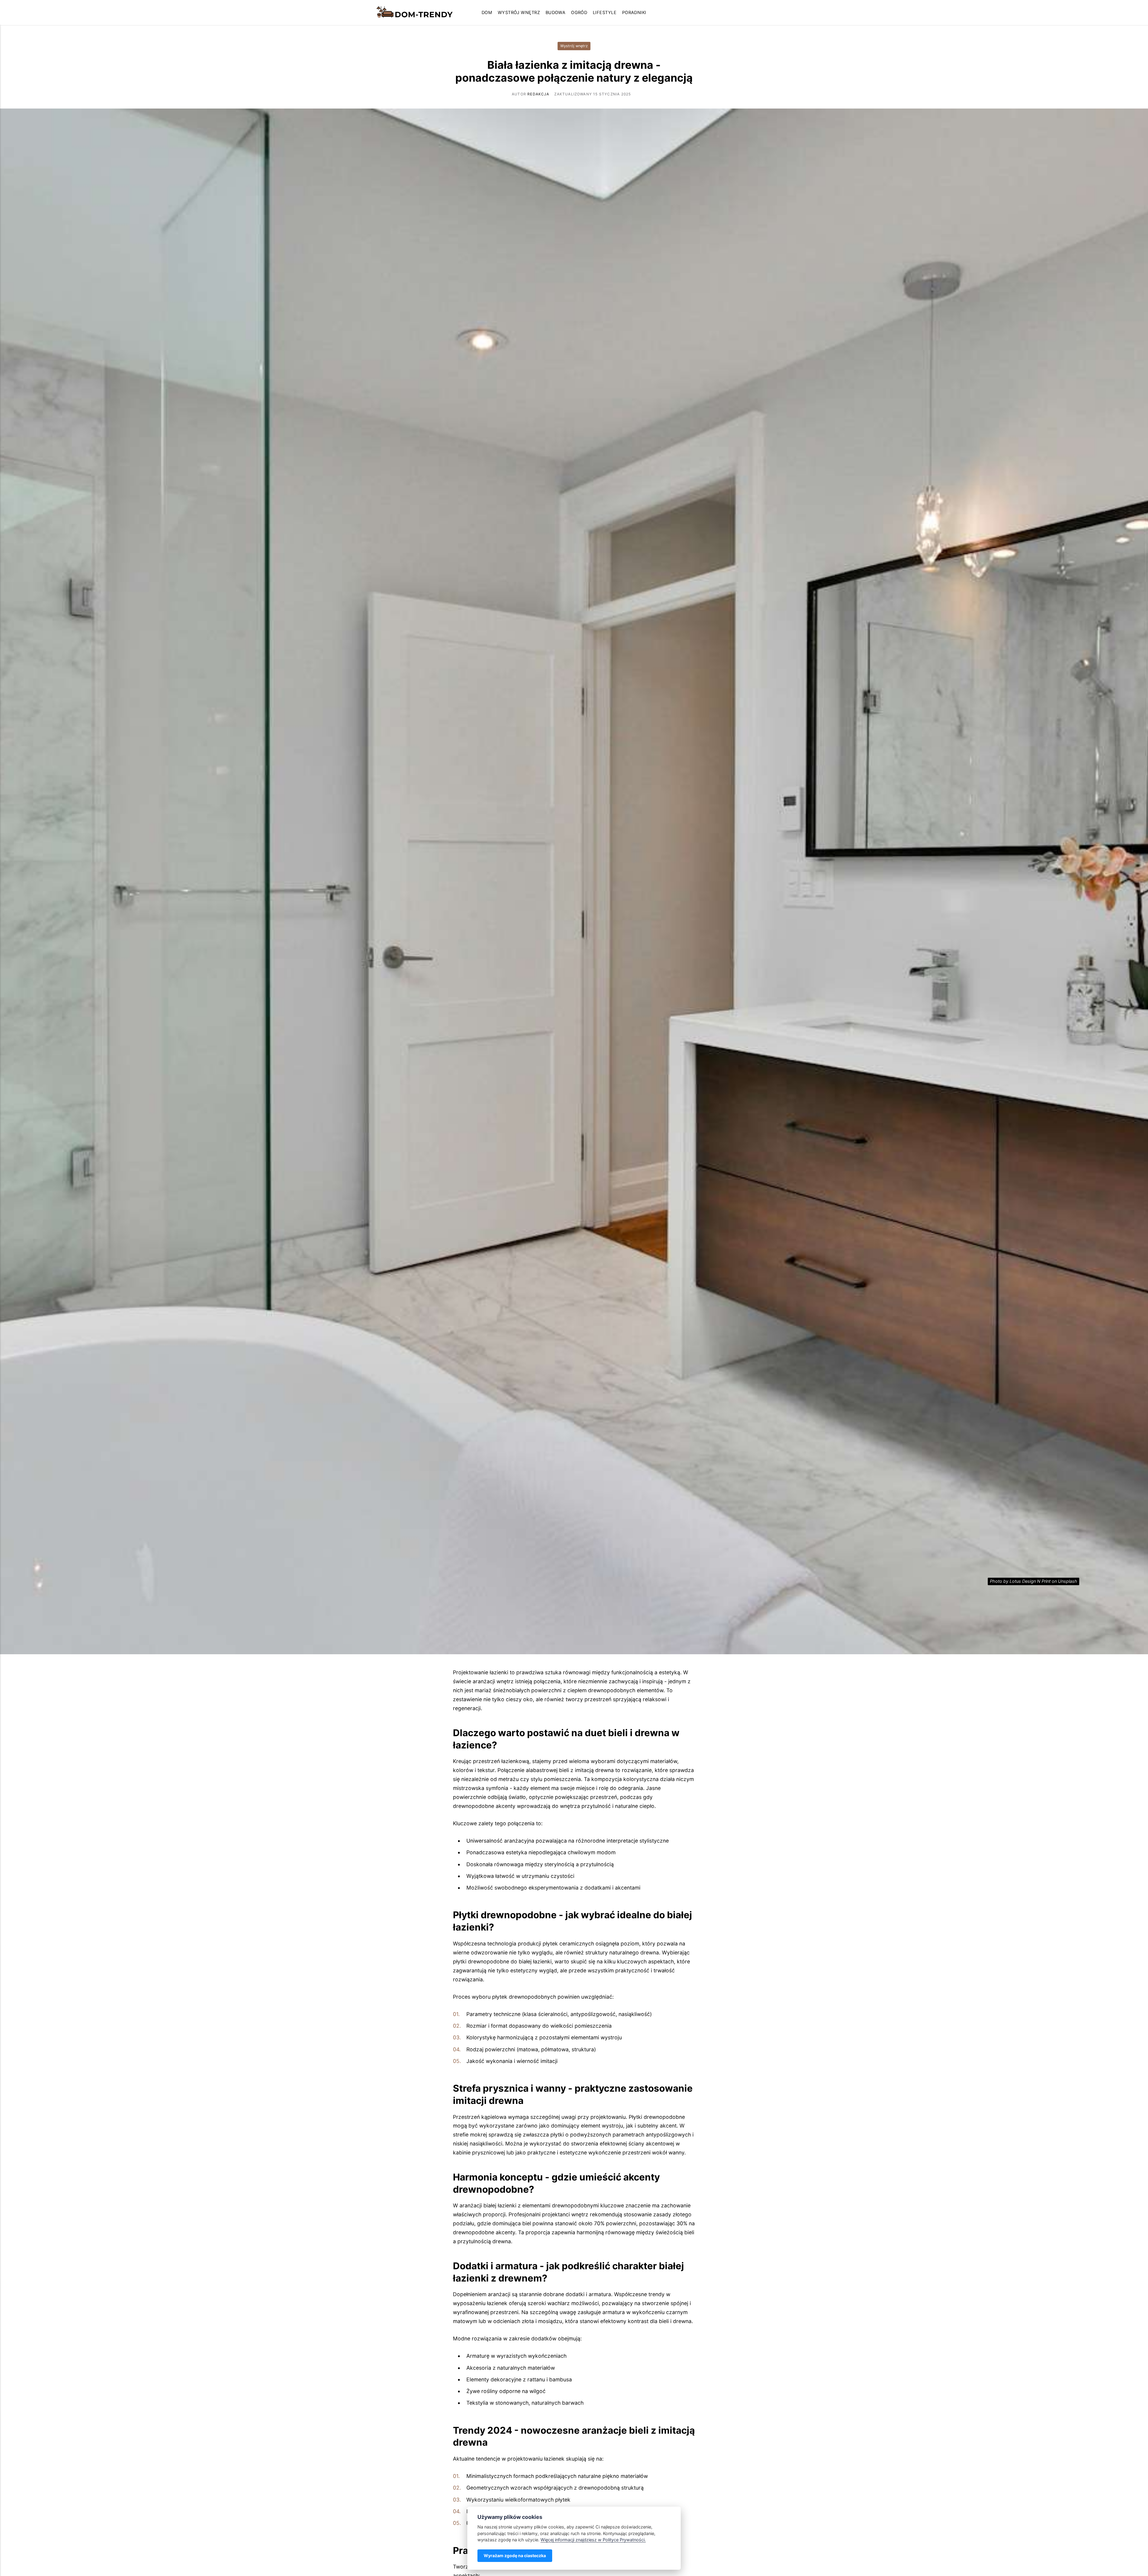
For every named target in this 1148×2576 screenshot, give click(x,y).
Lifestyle (605, 13)
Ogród (579, 13)
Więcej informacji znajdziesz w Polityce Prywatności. (593, 2540)
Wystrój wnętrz (519, 13)
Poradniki (634, 13)
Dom (487, 13)
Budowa (556, 13)
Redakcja (538, 94)
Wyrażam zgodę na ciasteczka (515, 2556)
